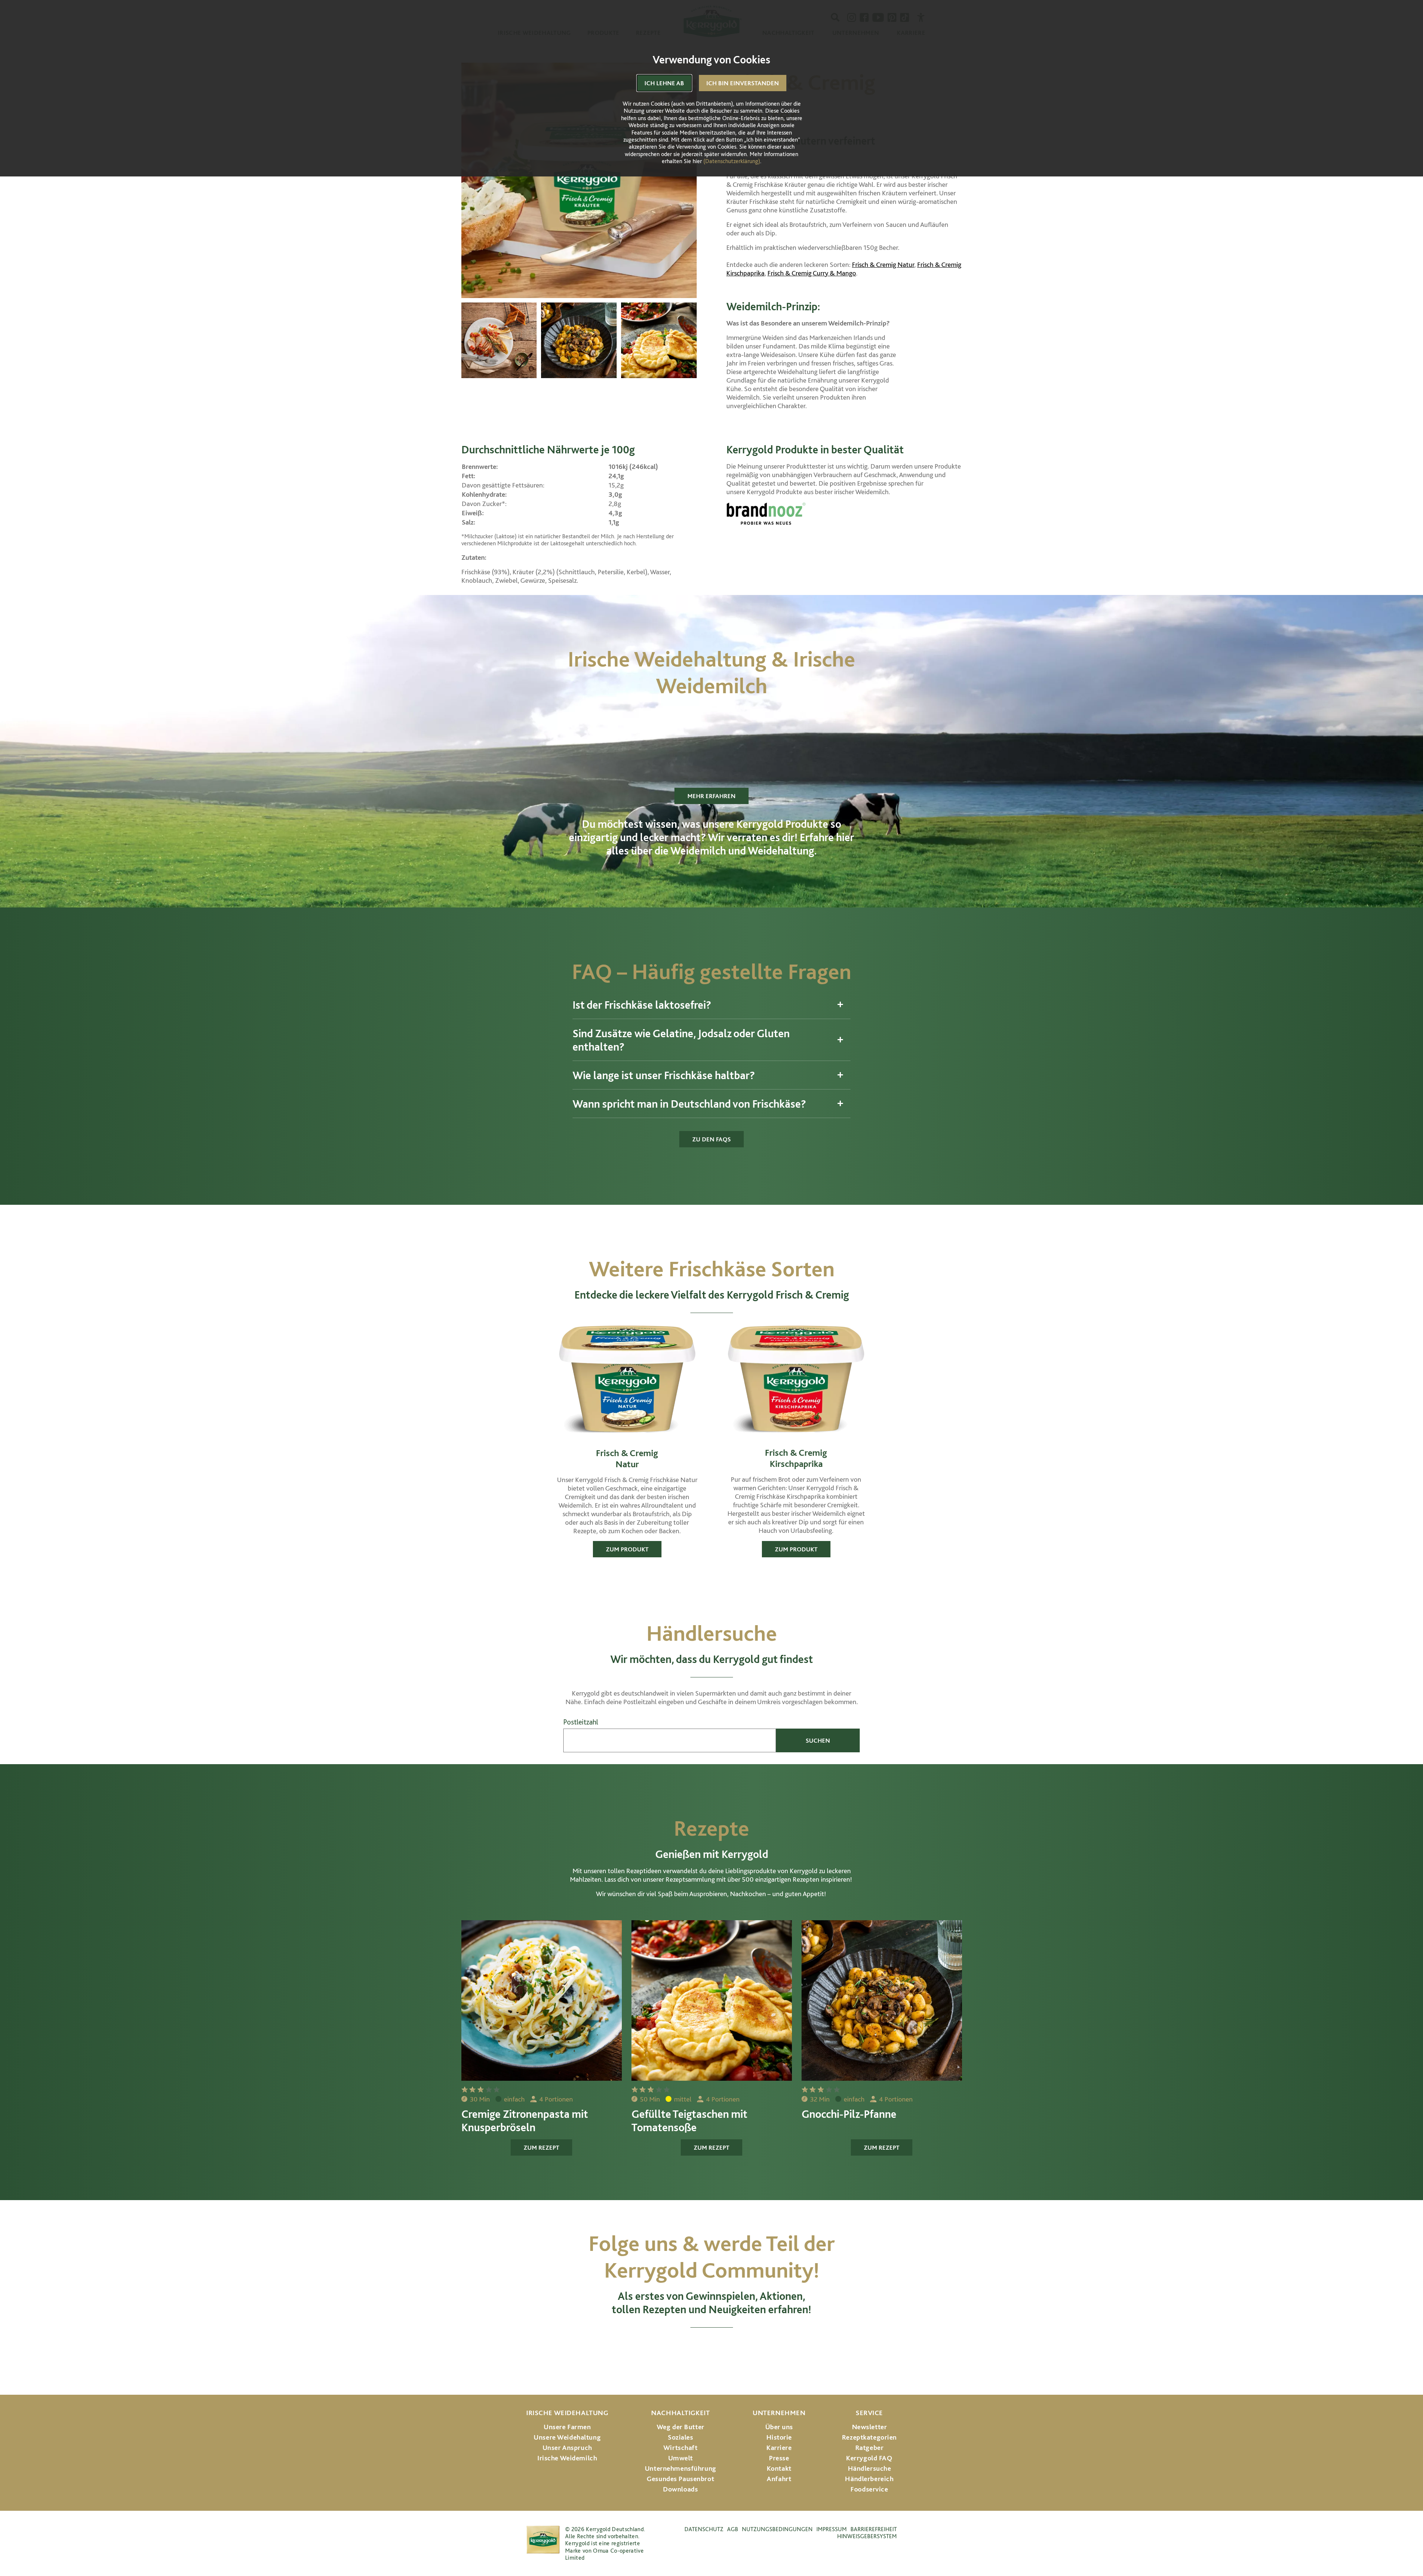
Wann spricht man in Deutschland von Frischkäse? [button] (689, 1104)
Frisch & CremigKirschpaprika (796, 1458)
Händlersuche (870, 2468)
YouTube (712, 2348)
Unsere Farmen (567, 2427)
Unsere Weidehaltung (567, 2437)
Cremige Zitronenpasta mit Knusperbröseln (525, 2120)
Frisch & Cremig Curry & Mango (812, 273)
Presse (779, 2458)
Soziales (681, 2437)
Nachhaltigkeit (680, 2413)
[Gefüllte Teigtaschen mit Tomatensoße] (659, 340)
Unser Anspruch (567, 2448)
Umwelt (681, 2458)
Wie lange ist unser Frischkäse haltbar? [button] (664, 1075)
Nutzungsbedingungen (777, 2529)
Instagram (651, 2348)
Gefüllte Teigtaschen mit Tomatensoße (689, 2120)
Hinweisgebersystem (867, 2536)
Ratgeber (870, 2448)
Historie (779, 2437)
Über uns (779, 2427)
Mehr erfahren (711, 796)
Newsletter (870, 2427)
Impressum (832, 2529)
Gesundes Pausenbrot (680, 2479)
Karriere (779, 2448)
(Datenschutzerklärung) (732, 161)
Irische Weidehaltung (567, 2413)
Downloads (680, 2489)
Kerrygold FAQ (869, 2458)
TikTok (773, 2348)
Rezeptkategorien (869, 2437)
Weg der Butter (681, 2427)
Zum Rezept (541, 2147)
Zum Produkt (627, 1549)
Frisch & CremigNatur (627, 1458)
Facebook (680, 2348)
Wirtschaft (681, 2448)
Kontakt (779, 2468)
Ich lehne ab (664, 83)
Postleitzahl (581, 1722)
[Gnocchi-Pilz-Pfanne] (579, 340)
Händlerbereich (869, 2479)
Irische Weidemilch (567, 2458)
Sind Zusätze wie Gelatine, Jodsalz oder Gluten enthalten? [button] (681, 1040)
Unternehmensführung (681, 2468)
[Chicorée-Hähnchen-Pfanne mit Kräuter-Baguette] (499, 340)
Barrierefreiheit (874, 2529)
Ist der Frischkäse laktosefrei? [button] (642, 1005)
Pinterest (744, 2348)
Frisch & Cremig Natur (883, 264)
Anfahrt (779, 2479)
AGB (733, 2529)
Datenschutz (704, 2529)
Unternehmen (779, 2413)
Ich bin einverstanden (743, 83)
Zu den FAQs (711, 1139)
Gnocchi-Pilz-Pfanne (849, 2114)
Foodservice (869, 2489)
